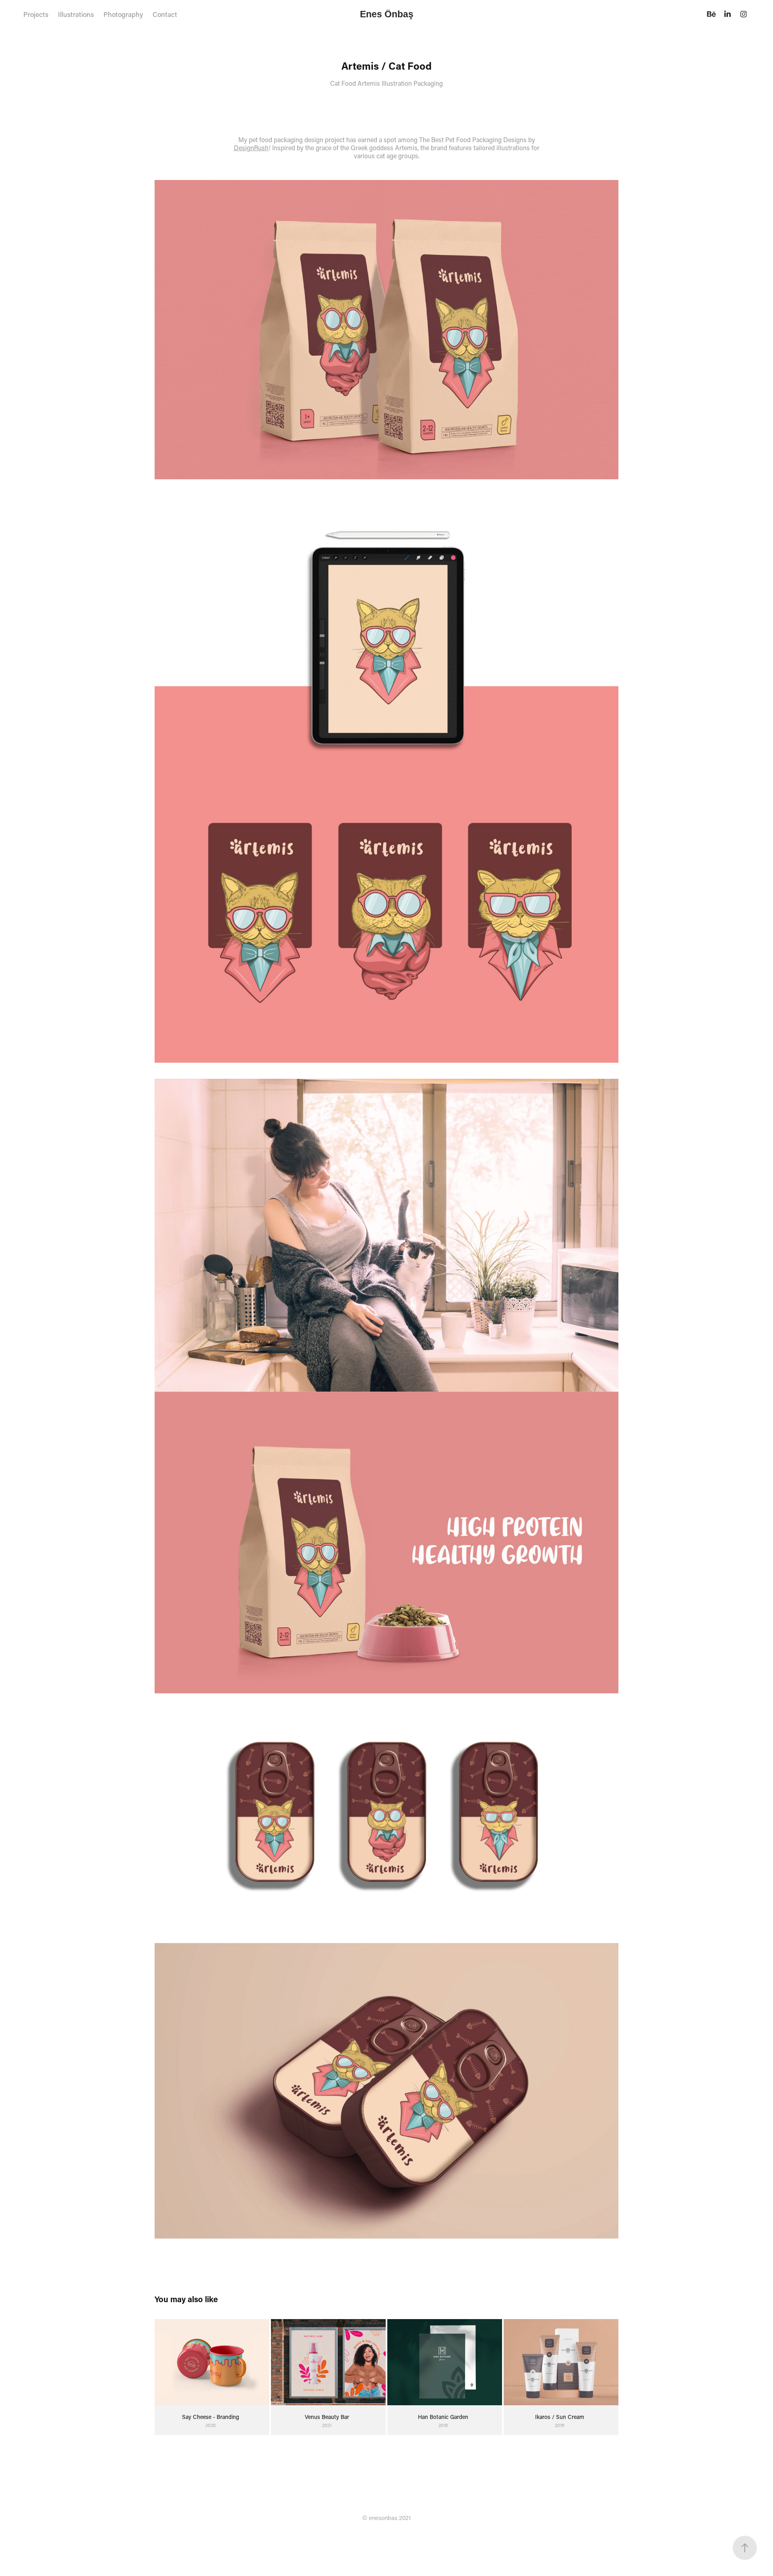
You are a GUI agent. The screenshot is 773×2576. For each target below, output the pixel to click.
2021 (405, 2518)
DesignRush (251, 148)
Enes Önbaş (387, 14)
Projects (36, 14)
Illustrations (76, 14)
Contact (165, 14)
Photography (123, 14)
